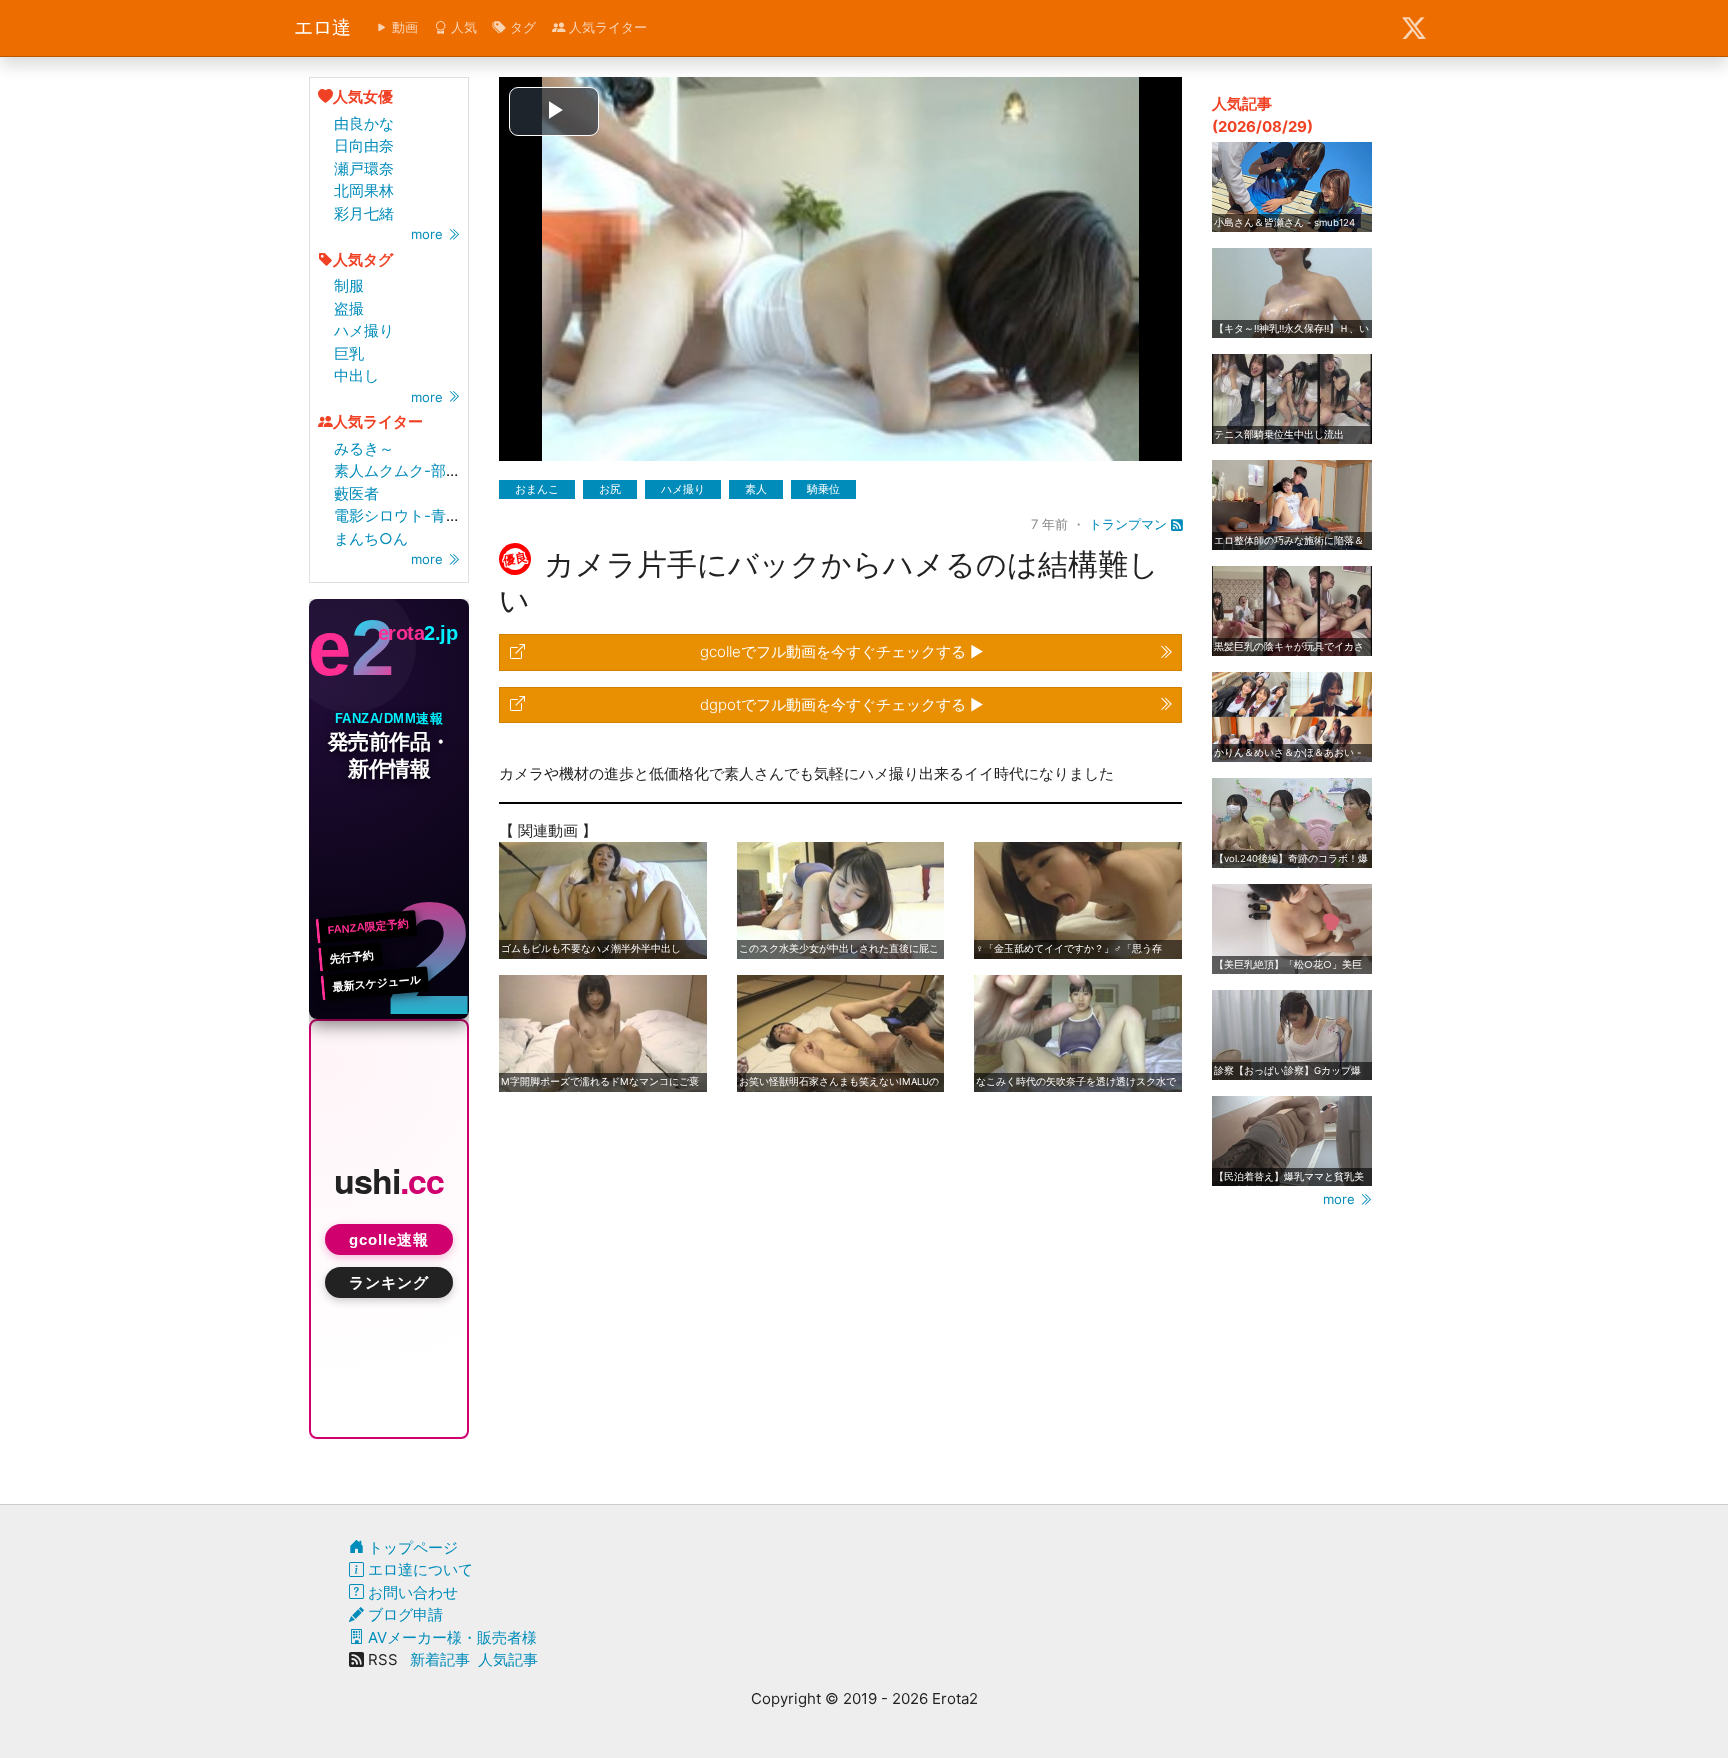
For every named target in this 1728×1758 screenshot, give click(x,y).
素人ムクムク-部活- (401, 470)
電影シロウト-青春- (401, 515)
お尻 (610, 489)
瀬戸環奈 (364, 168)
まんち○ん (371, 538)
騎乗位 (823, 489)
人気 (462, 27)
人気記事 (508, 1659)
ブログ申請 (403, 1614)
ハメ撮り (364, 330)
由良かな (364, 123)
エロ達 (322, 27)
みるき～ (364, 448)
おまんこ (537, 489)
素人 (756, 489)
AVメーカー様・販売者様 (450, 1637)
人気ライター (606, 27)
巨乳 (349, 353)
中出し (356, 375)
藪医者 (356, 493)
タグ (521, 27)
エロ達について (418, 1569)
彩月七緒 (364, 213)
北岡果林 (364, 190)
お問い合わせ (411, 1592)
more (429, 234)
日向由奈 (364, 145)
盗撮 (349, 308)
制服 (349, 285)
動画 (403, 27)
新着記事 (440, 1659)
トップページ (411, 1547)
